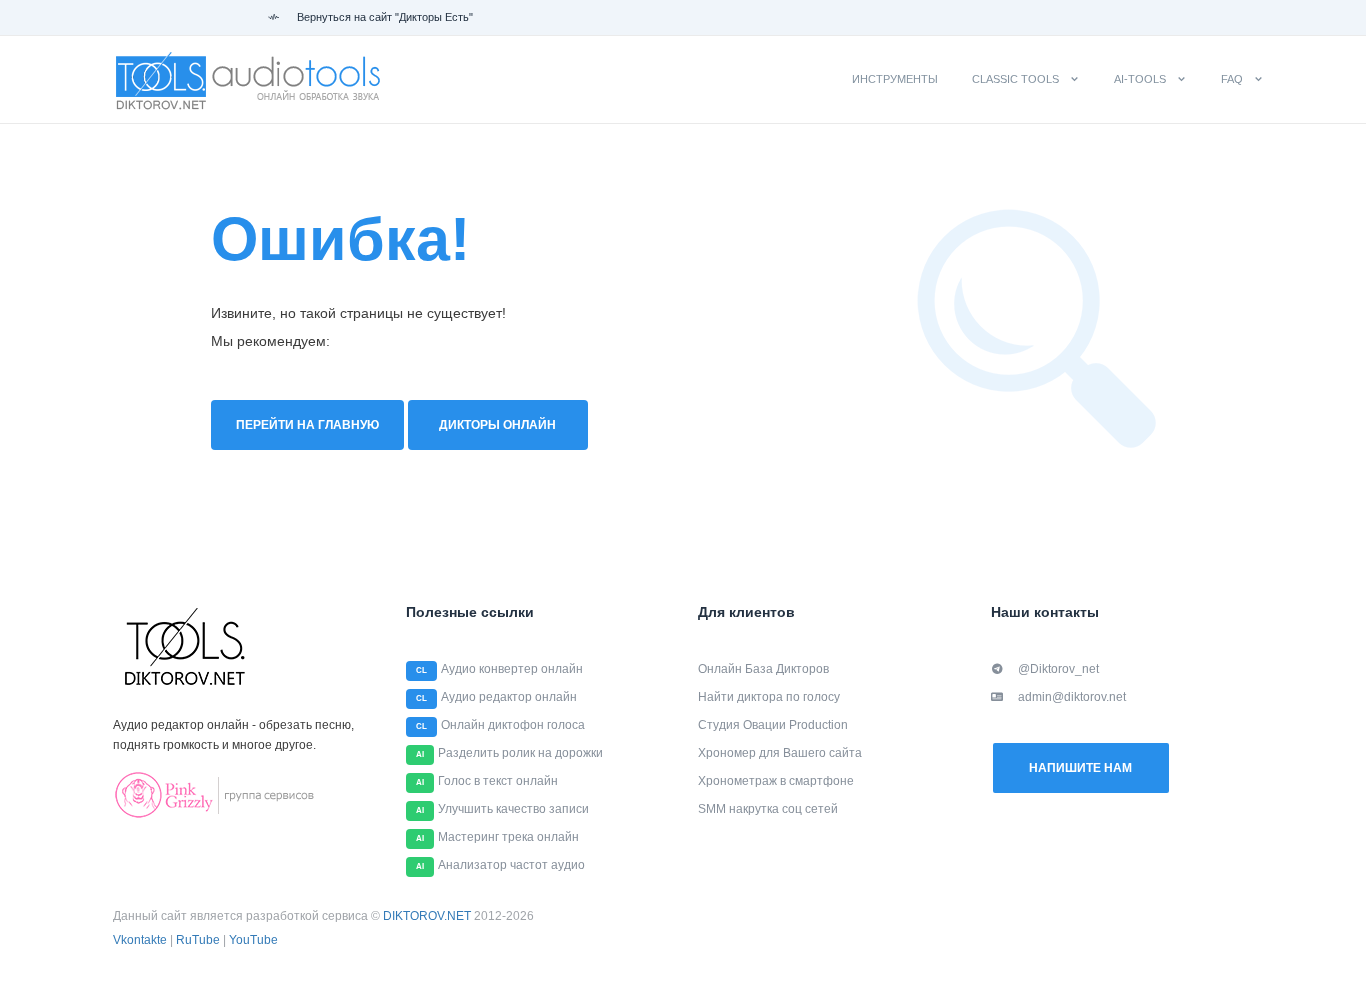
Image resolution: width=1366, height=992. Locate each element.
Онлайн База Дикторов (763, 669)
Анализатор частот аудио (511, 865)
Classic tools (1015, 79)
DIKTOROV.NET (427, 916)
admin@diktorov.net (1072, 697)
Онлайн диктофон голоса (513, 725)
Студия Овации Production (773, 725)
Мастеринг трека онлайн (508, 837)
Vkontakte (140, 940)
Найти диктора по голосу (769, 697)
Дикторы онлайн (497, 425)
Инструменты (895, 79)
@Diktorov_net (1058, 669)
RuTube (198, 940)
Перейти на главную (307, 425)
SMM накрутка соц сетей (768, 809)
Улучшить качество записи (513, 809)
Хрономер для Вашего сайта (780, 753)
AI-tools (1140, 79)
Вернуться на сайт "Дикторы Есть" (383, 17)
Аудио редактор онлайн (509, 697)
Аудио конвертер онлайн (512, 669)
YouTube (253, 940)
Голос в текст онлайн (498, 781)
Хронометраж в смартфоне (776, 781)
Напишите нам (1080, 768)
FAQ (1232, 79)
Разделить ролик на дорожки (520, 753)
